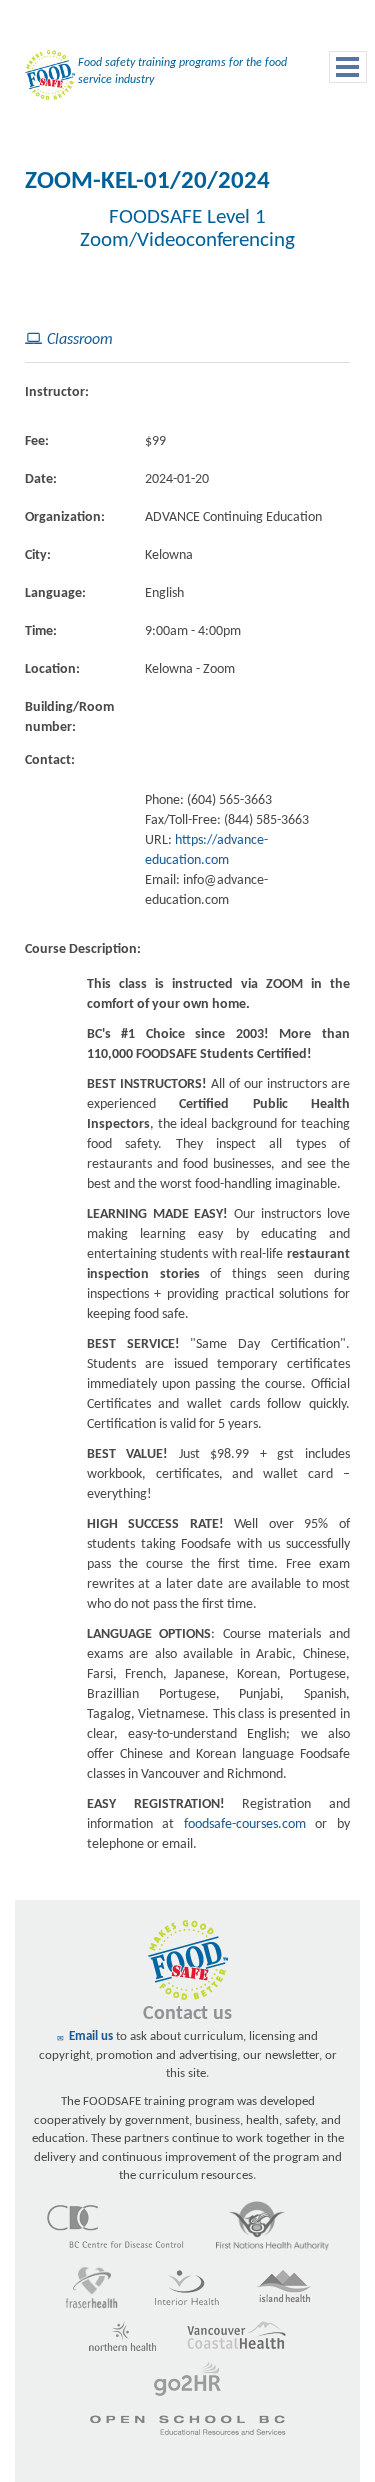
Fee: (37, 441)
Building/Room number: (69, 717)
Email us (91, 2036)
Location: (52, 669)
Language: (55, 593)
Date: (41, 479)
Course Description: (83, 949)
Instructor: (57, 392)
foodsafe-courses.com (245, 1824)
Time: (41, 631)
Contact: (50, 760)
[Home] (45, 79)
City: (38, 555)
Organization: (65, 517)
